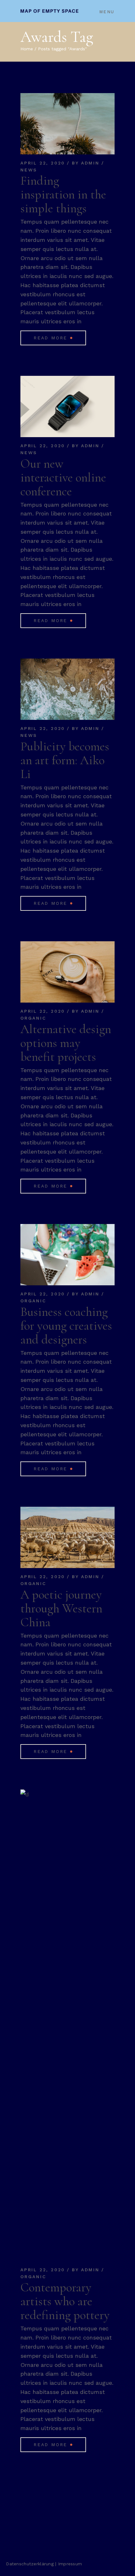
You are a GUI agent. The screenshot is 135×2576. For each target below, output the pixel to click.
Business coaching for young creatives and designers (66, 1326)
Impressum (70, 2564)
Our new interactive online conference (63, 477)
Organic (33, 1018)
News (29, 170)
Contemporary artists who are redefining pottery (65, 2301)
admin (90, 163)
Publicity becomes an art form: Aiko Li (65, 760)
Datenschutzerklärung (30, 2564)
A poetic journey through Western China (61, 1608)
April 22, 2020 (43, 163)
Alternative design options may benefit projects (66, 1043)
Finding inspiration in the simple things (63, 194)
